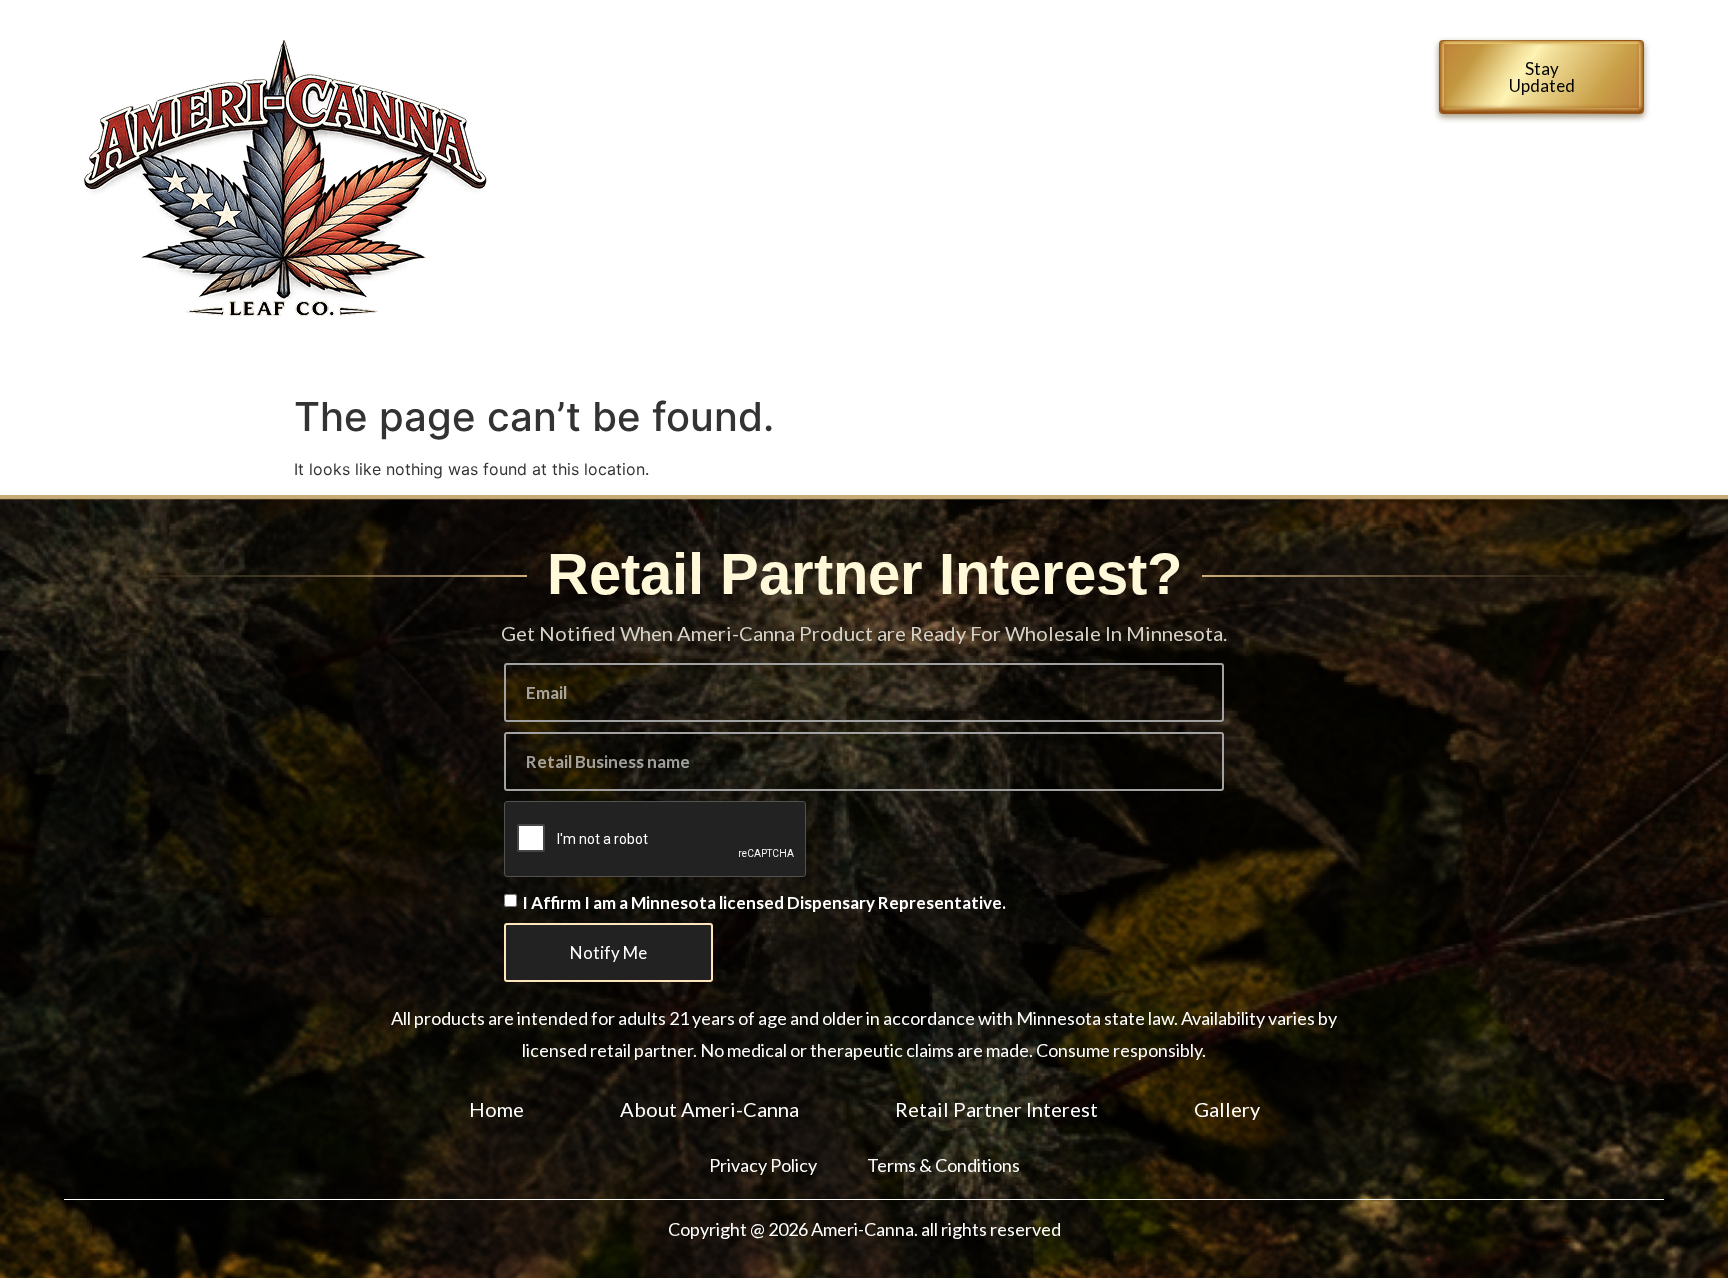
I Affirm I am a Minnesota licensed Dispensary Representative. (764, 903)
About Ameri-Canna (942, 73)
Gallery (786, 119)
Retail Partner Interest (1183, 73)
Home (775, 73)
